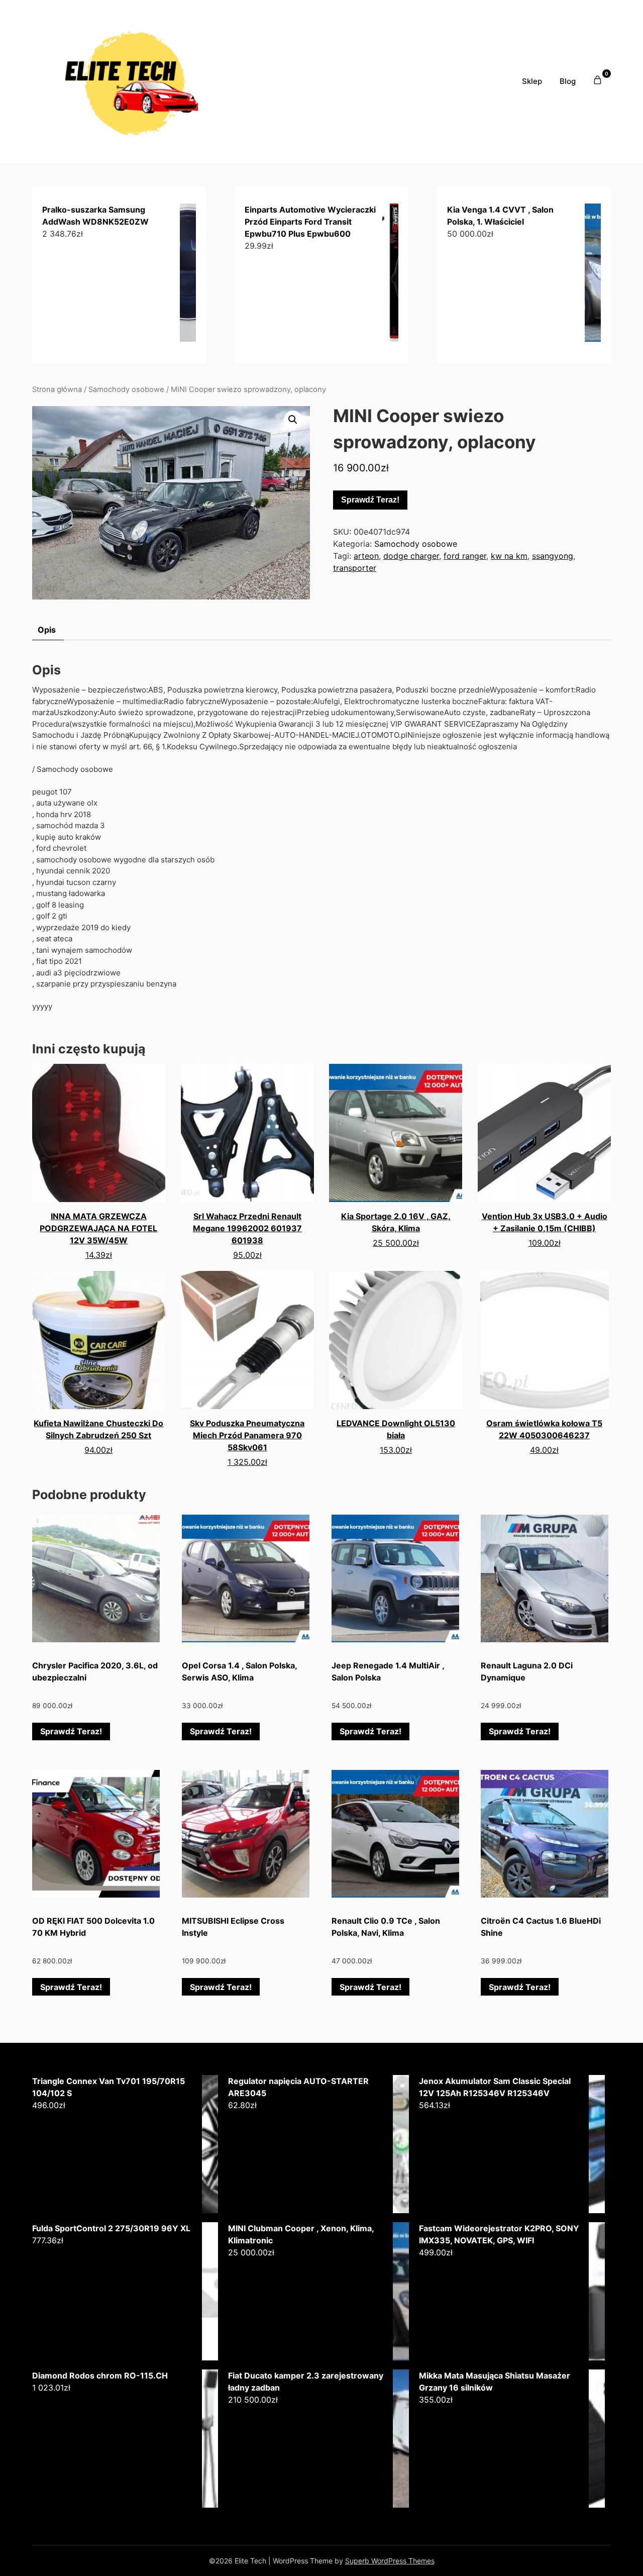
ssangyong (553, 556)
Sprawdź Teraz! (370, 500)
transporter (355, 568)
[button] (293, 420)
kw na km (509, 556)
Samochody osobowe (126, 389)
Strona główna (57, 389)
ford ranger (465, 556)
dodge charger (411, 556)
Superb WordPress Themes (390, 2561)
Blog (568, 81)
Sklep (532, 81)
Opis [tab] (47, 630)
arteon (366, 556)
